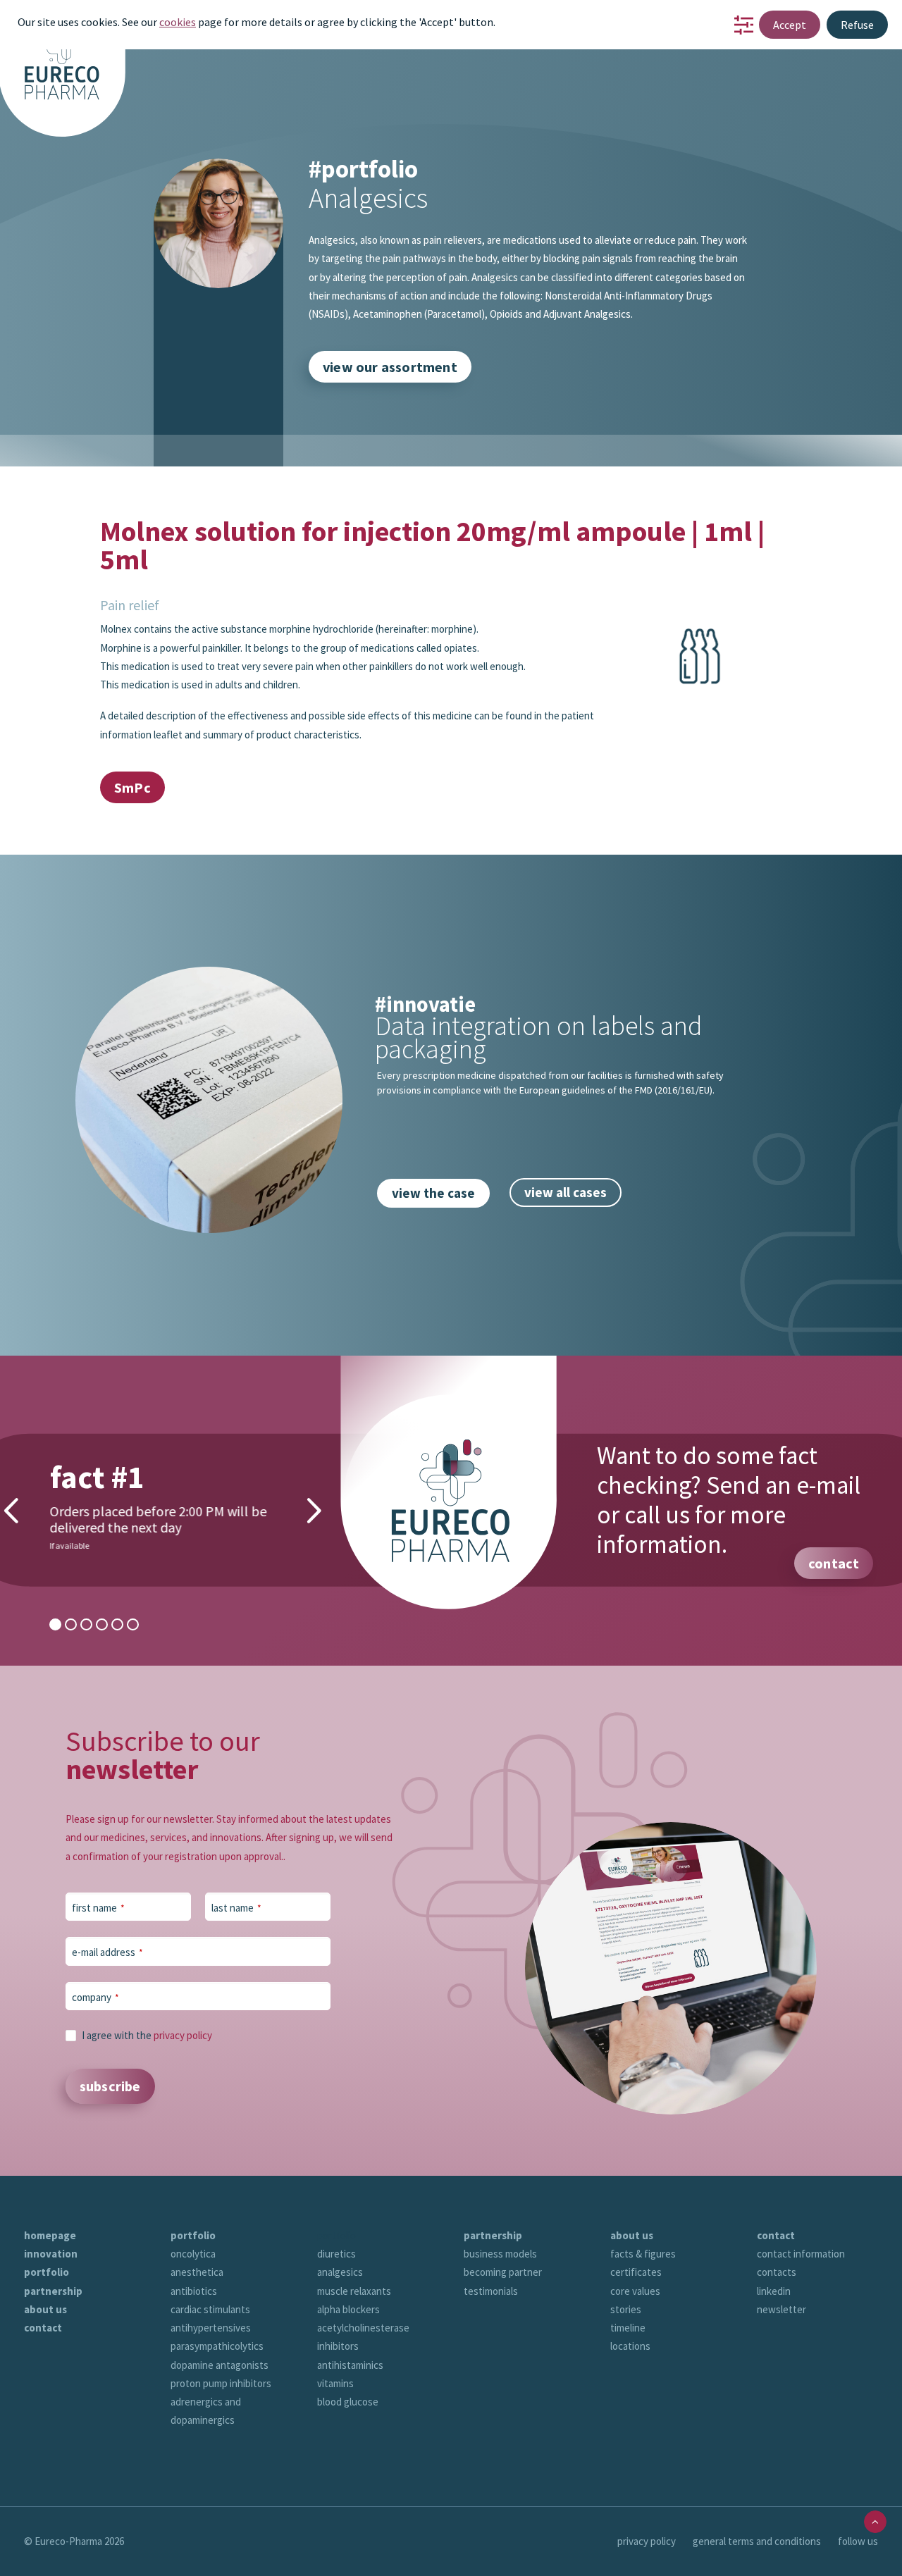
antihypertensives (211, 2328)
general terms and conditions (757, 2541)
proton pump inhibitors (221, 2383)
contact (43, 2328)
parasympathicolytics (217, 2346)
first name (98, 1908)
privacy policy (183, 2035)
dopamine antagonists (220, 2365)
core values (635, 2291)
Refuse (857, 25)
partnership (53, 2291)
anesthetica (197, 2272)
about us (45, 2309)
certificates (636, 2272)
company (95, 1997)
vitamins (335, 2383)
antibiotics (194, 2291)
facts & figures (643, 2254)
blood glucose (348, 2402)
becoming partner (503, 2272)
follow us (858, 2541)
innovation (51, 2254)
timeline (628, 2328)
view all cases (566, 1192)
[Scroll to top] (875, 2521)
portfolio (47, 2272)
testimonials (491, 2291)
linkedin (774, 2291)
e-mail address (107, 1952)
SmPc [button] (132, 787)
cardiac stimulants (210, 2309)
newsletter (781, 2309)
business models (500, 2254)
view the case (433, 1193)
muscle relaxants (354, 2291)
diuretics (336, 2254)
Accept (790, 25)
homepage (50, 2235)
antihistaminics (350, 2365)
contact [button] (834, 1563)
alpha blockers (348, 2309)
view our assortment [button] (390, 367)
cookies (178, 22)
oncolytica (193, 2254)
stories (626, 2309)
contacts (777, 2272)
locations (630, 2346)
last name (236, 1908)
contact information (801, 2254)
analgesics (340, 2272)
